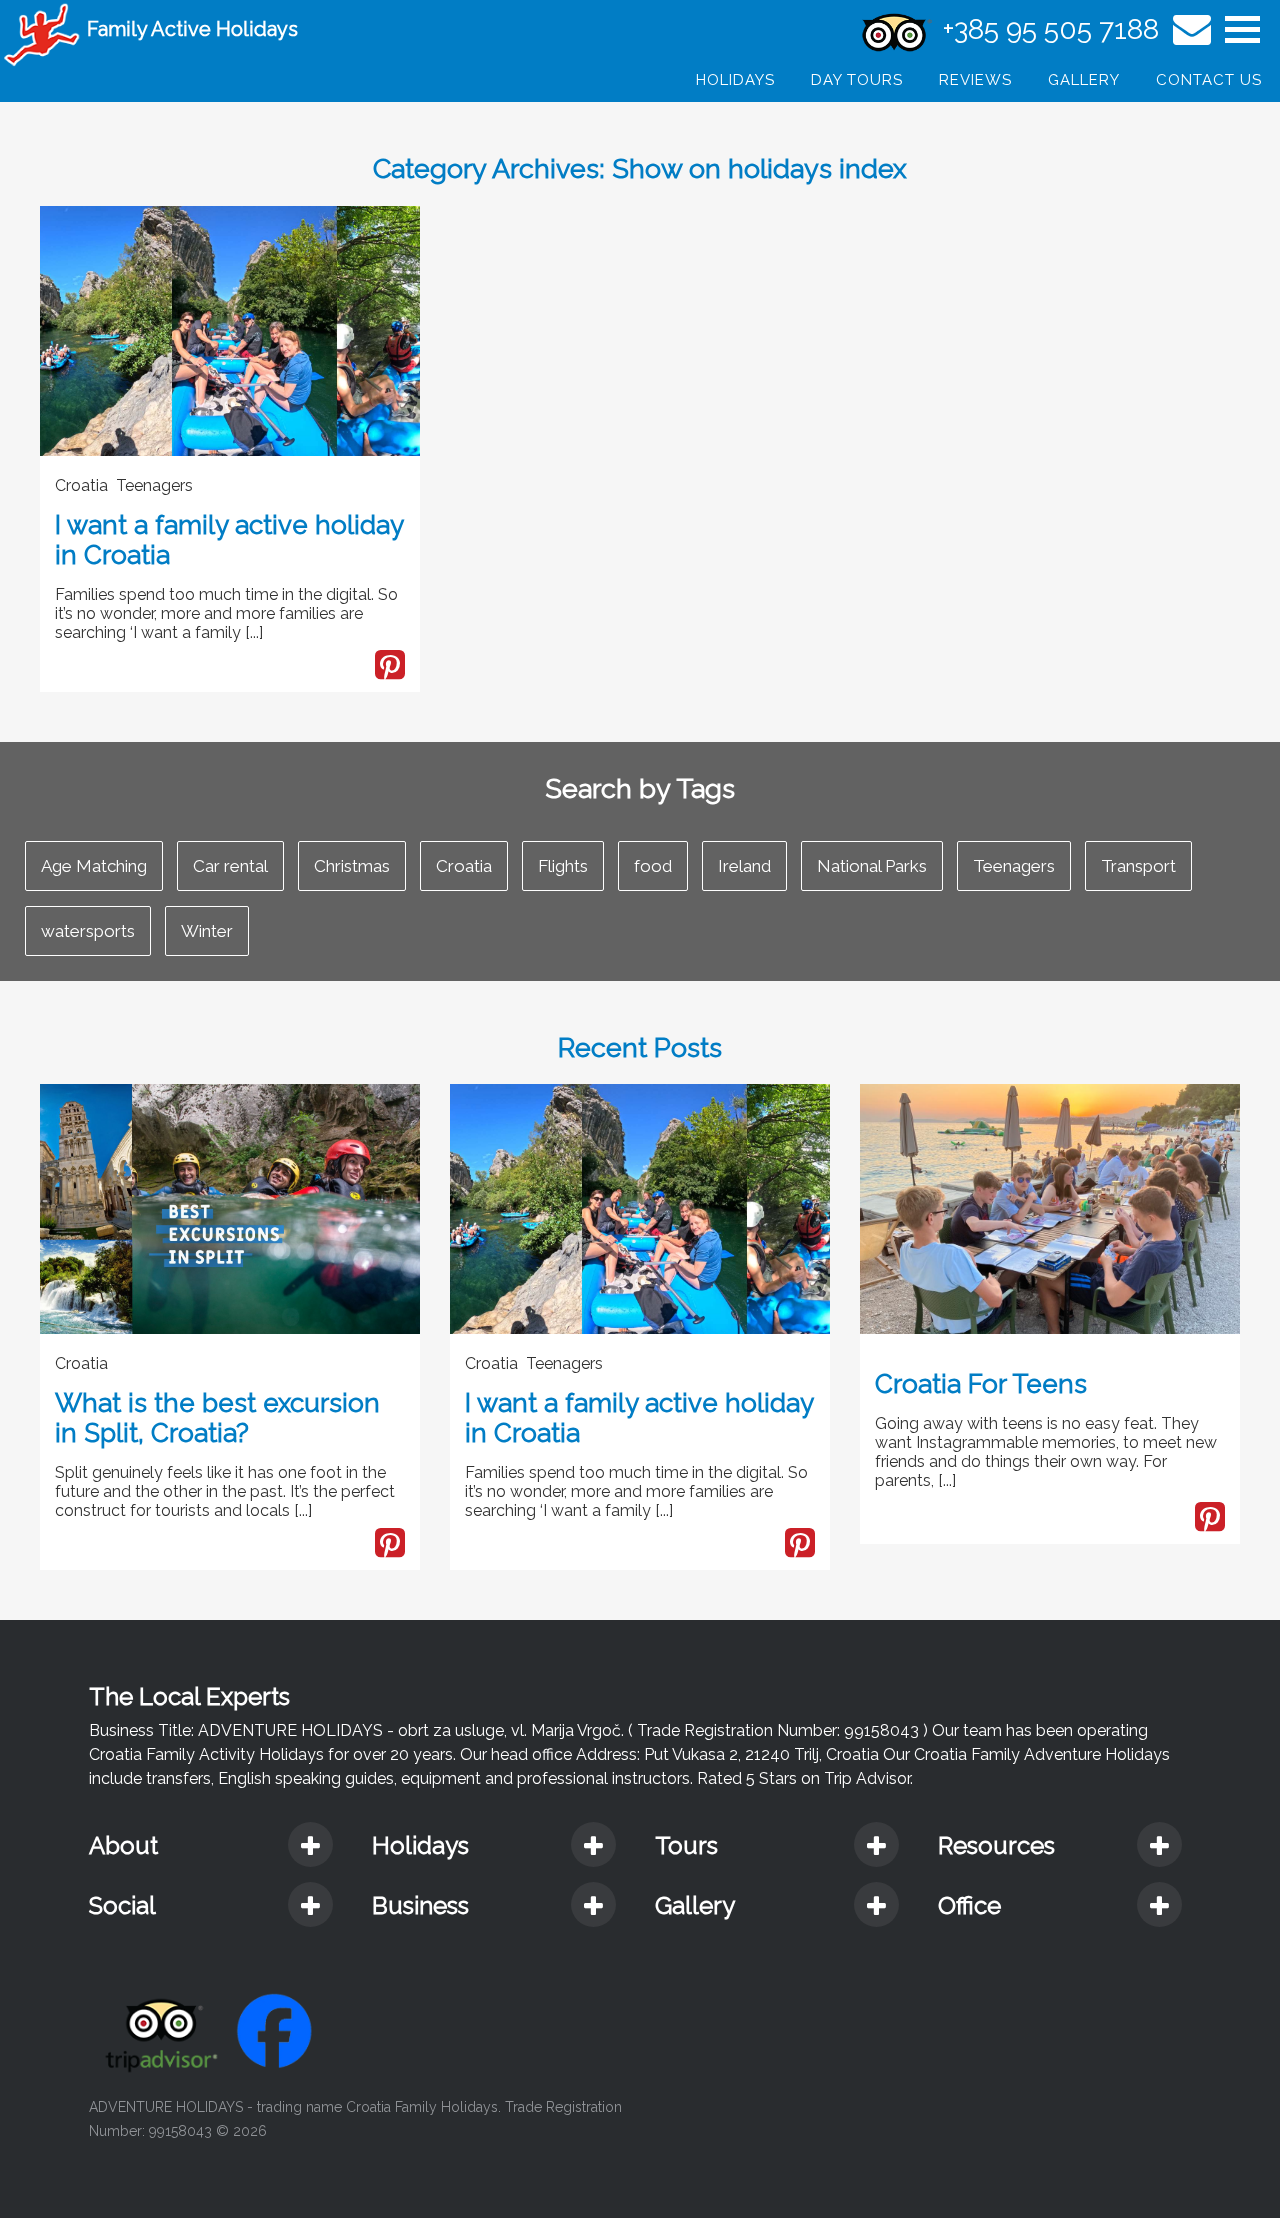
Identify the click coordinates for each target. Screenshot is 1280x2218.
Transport (1138, 866)
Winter (207, 931)
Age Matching (94, 866)
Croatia (464, 866)
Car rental (230, 866)
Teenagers (1014, 866)
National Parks (872, 866)
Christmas (352, 866)
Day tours (857, 80)
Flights (563, 866)
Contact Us (1209, 80)
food (653, 866)
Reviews (975, 80)
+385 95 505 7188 (1051, 29)
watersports (88, 931)
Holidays (735, 80)
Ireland (744, 866)
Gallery (1084, 80)
